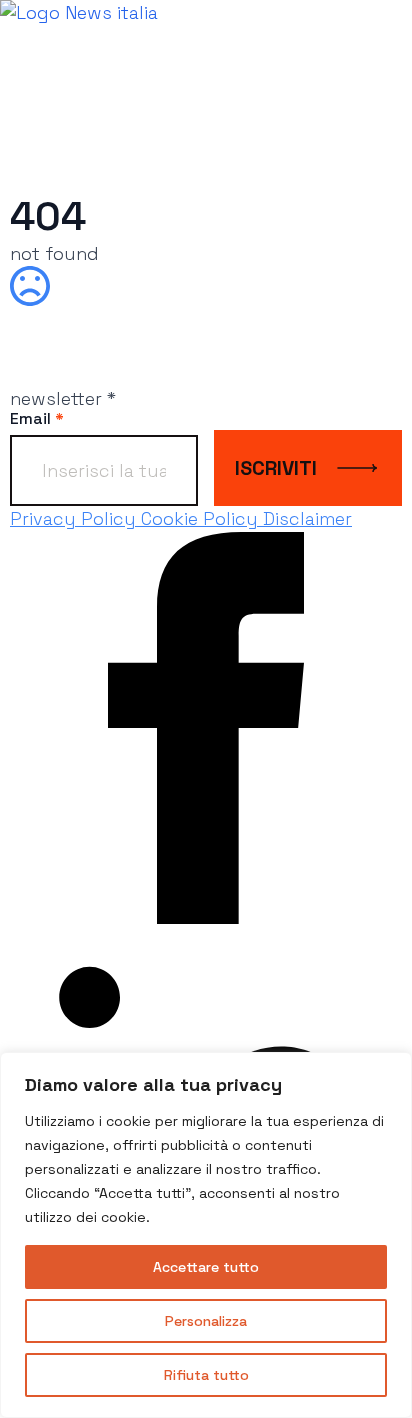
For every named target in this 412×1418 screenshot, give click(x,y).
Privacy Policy (75, 518)
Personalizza (206, 1321)
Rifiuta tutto (206, 1375)
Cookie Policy (202, 518)
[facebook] (206, 917)
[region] (206, 1235)
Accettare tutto (206, 1267)
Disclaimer (307, 518)
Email (37, 419)
